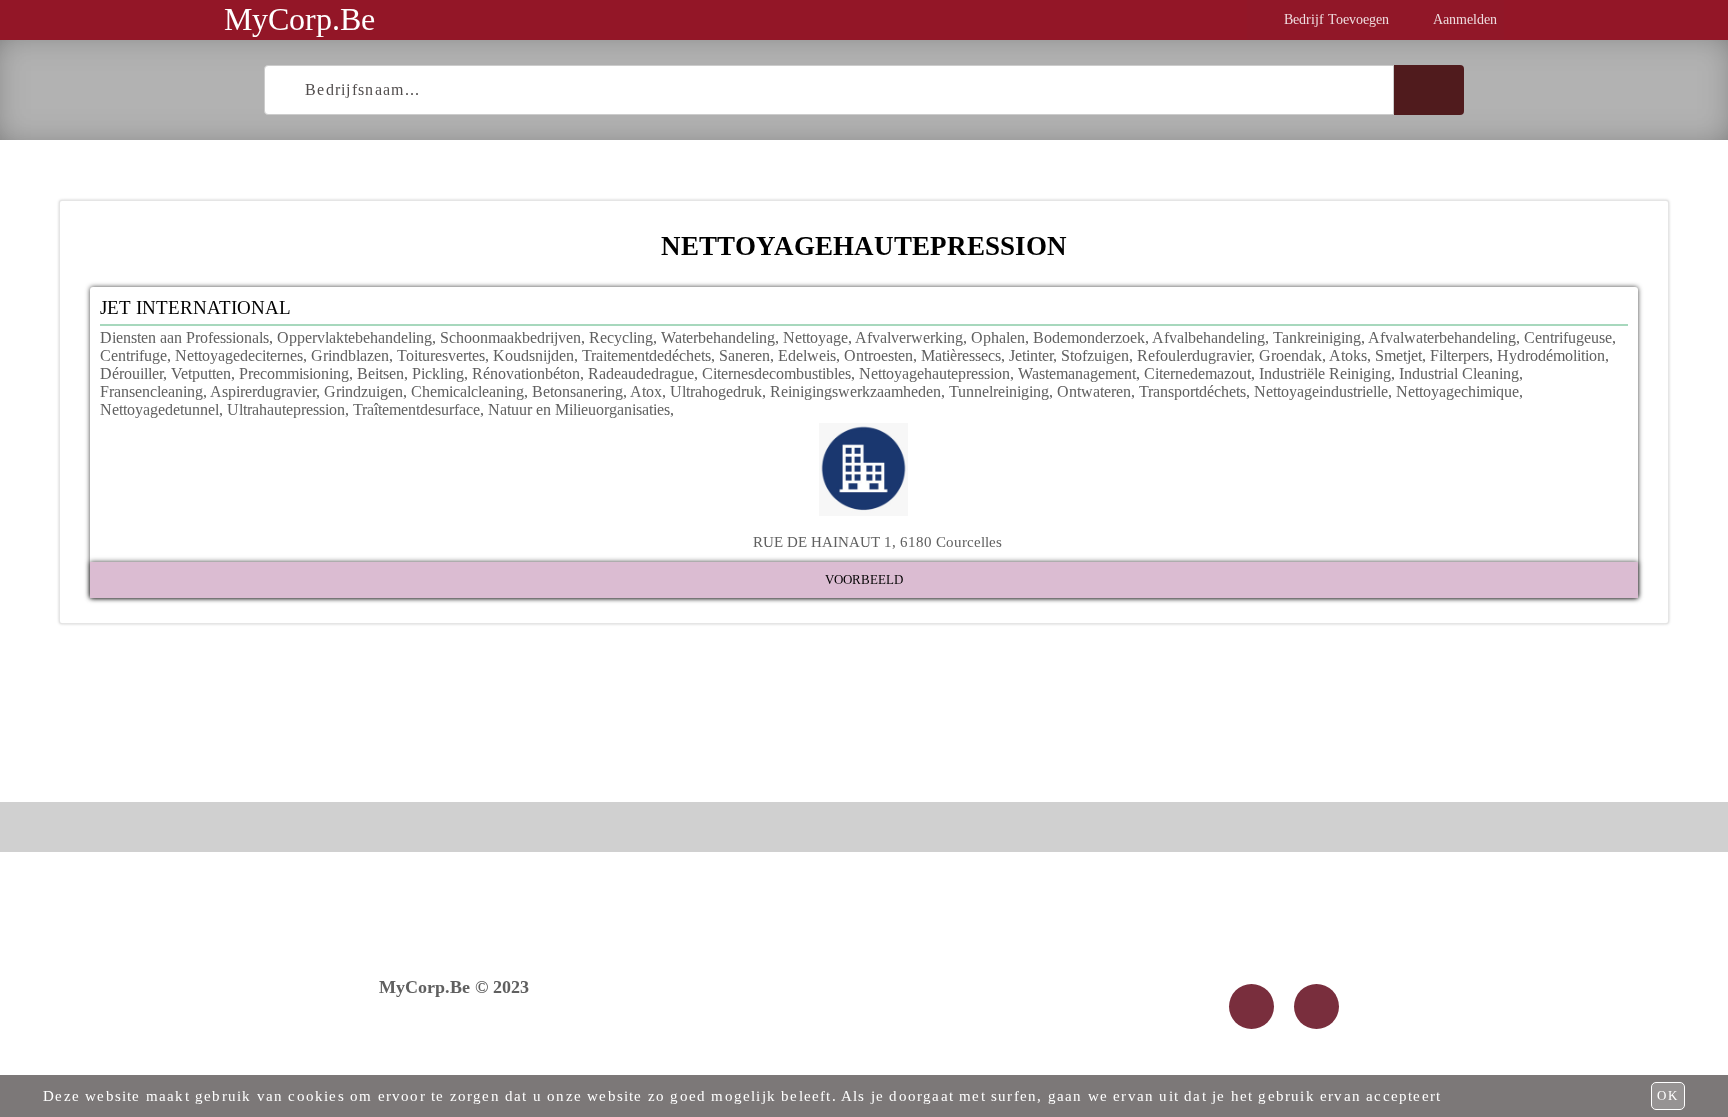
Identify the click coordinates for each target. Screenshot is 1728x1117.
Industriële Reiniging (1325, 373)
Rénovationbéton (526, 373)
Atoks (1348, 355)
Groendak (1290, 355)
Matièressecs (961, 355)
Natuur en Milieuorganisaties (579, 409)
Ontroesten (878, 355)
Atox (646, 391)
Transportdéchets (1192, 391)
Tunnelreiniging (999, 391)
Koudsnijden (533, 355)
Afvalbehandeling (1208, 337)
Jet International (195, 307)
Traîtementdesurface (416, 409)
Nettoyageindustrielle (1321, 391)
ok (1668, 1095)
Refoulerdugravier (1194, 355)
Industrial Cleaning (1459, 373)
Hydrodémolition (1551, 355)
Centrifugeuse (1568, 337)
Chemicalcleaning (467, 391)
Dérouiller (131, 373)
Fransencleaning (151, 391)
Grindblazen (350, 355)
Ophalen (998, 337)
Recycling (621, 337)
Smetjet (1398, 355)
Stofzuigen (1095, 355)
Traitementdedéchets (646, 355)
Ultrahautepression (286, 409)
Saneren (744, 355)
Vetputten (201, 373)
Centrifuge (133, 355)
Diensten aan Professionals (184, 337)
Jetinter (1031, 355)
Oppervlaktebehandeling (354, 337)
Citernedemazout (1197, 373)
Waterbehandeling (718, 337)
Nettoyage (815, 337)
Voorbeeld (864, 579)
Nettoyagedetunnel (159, 409)
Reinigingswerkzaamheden (855, 391)
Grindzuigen (363, 391)
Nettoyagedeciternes (239, 355)
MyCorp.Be (299, 19)
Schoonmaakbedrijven (510, 337)
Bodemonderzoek (1089, 337)
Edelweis (807, 355)
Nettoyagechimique (1457, 391)
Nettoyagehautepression (934, 373)
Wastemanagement (1077, 373)
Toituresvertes (441, 355)
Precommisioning (294, 373)
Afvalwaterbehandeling (1442, 337)
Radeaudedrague (641, 373)
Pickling (438, 373)
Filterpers (1459, 355)
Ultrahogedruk (716, 391)
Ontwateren (1094, 391)
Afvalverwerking (909, 337)
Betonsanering (577, 391)
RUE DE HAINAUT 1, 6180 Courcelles (877, 541)
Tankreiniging (1317, 337)
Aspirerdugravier (263, 391)
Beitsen (380, 373)
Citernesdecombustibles (776, 373)
